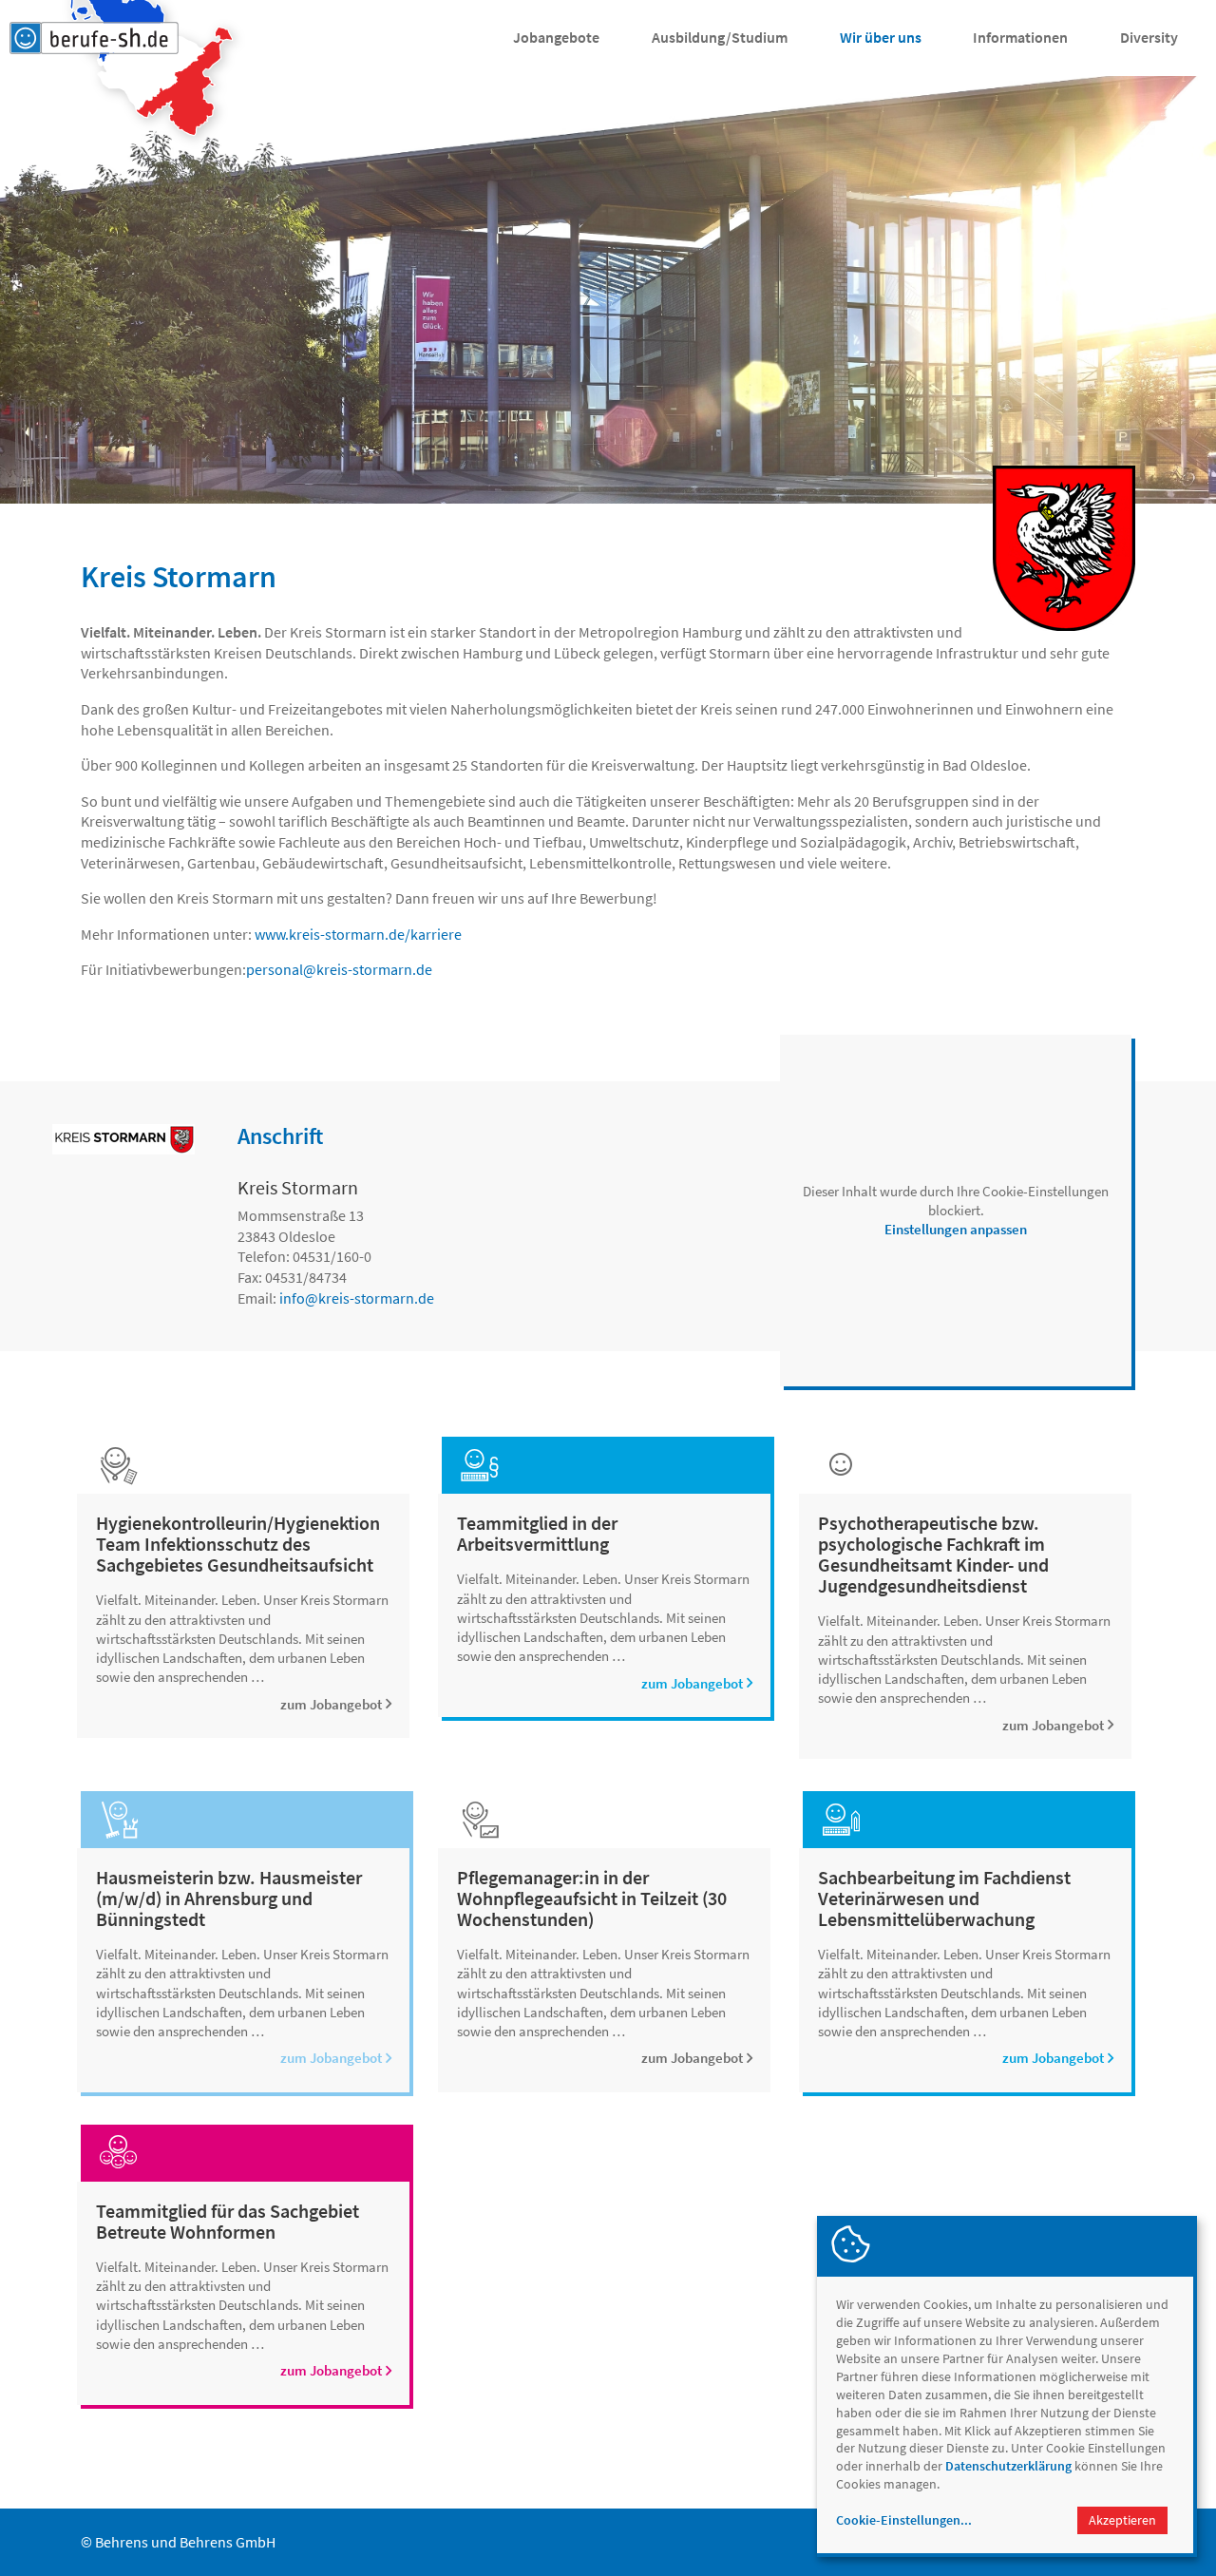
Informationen (1020, 37)
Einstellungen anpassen (956, 1229)
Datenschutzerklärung (1008, 2466)
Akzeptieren (1122, 2520)
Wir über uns (881, 37)
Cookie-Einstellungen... (904, 2520)
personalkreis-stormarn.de (339, 969)
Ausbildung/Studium (720, 37)
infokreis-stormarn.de (357, 1298)
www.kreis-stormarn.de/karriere (358, 934)
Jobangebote (556, 37)
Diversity (1149, 37)
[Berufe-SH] (94, 38)
